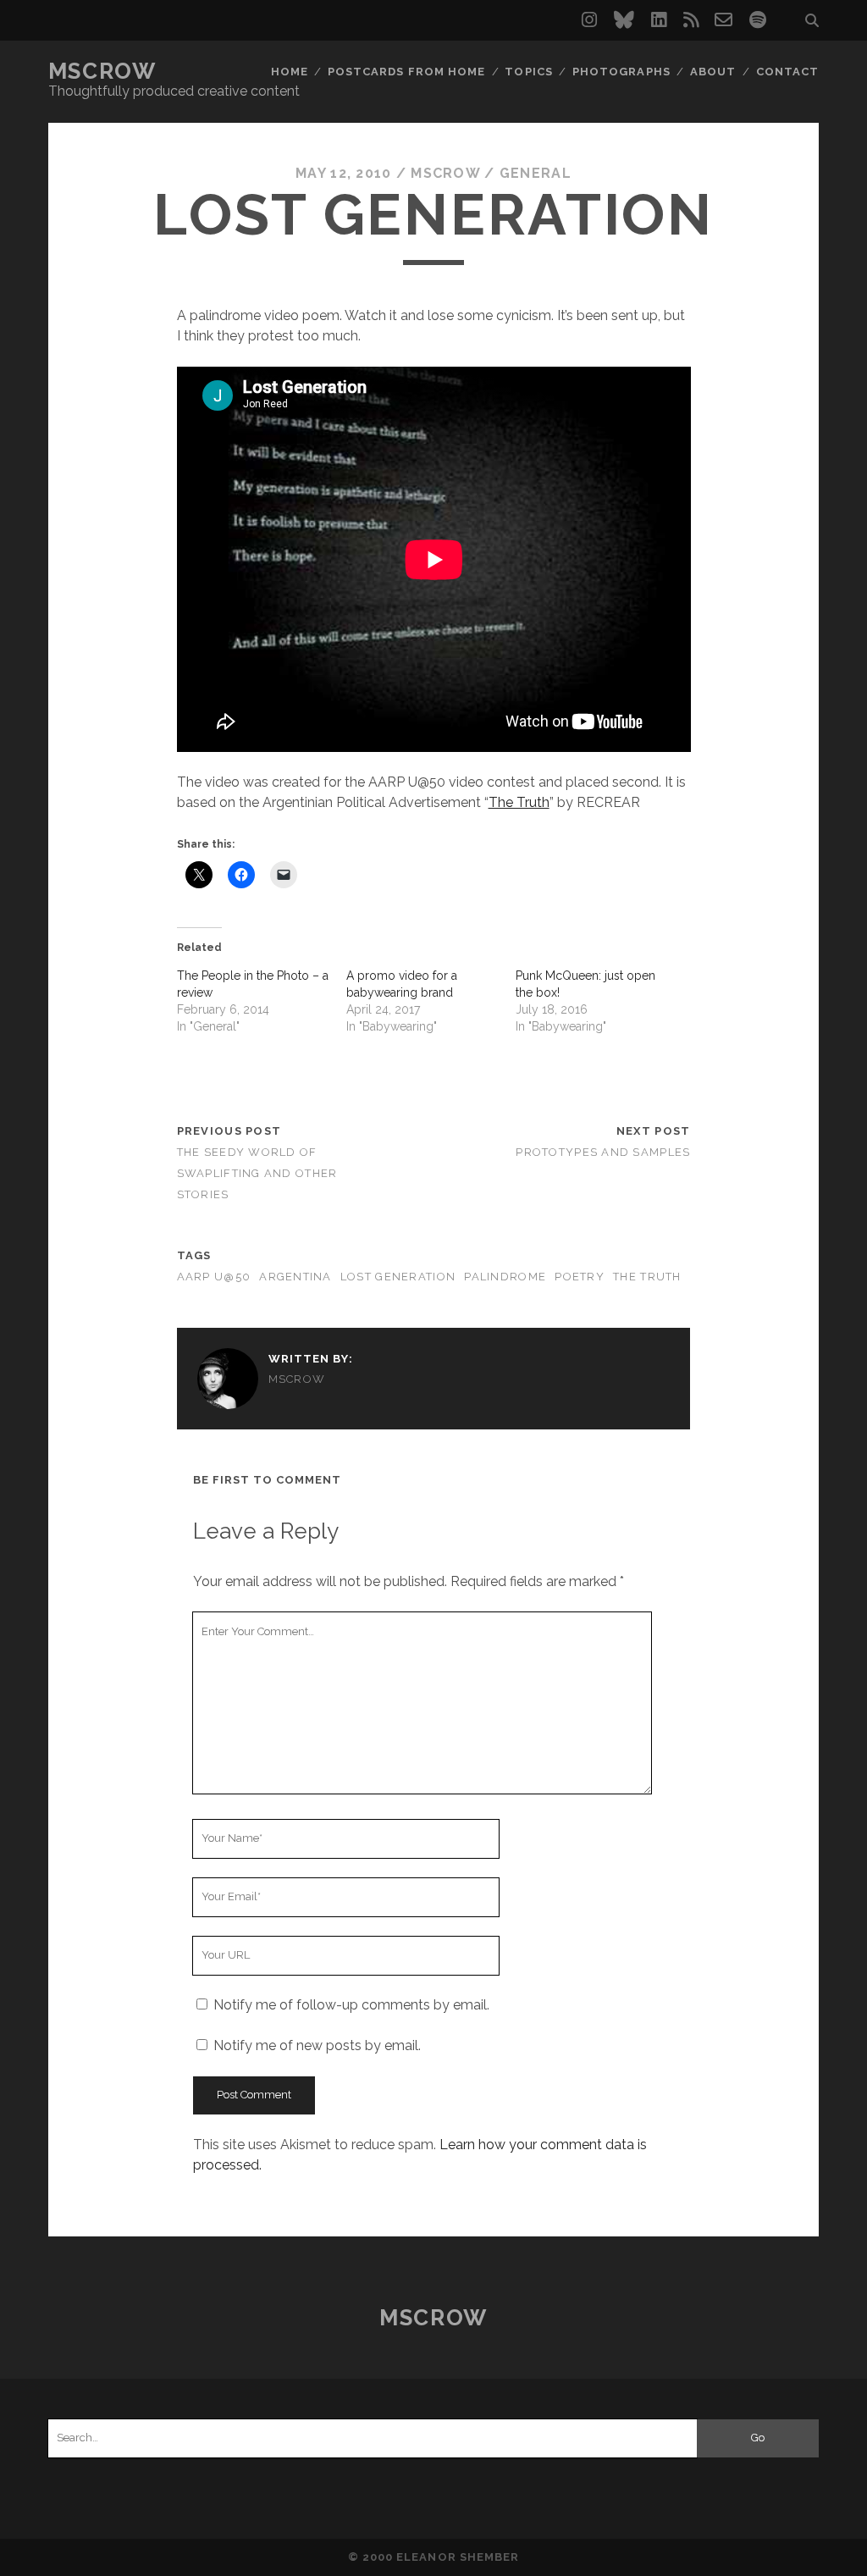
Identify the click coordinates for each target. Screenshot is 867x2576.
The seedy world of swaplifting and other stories (257, 1173)
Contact (787, 72)
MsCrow (102, 71)
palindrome (505, 1277)
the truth (647, 1277)
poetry (580, 1277)
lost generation (398, 1277)
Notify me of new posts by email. (317, 2045)
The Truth (519, 802)
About (713, 72)
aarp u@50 (214, 1277)
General (536, 173)
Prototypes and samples (603, 1152)
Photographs (621, 72)
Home (290, 72)
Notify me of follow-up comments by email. (351, 2005)
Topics (528, 72)
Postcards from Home (406, 72)
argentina (295, 1277)
